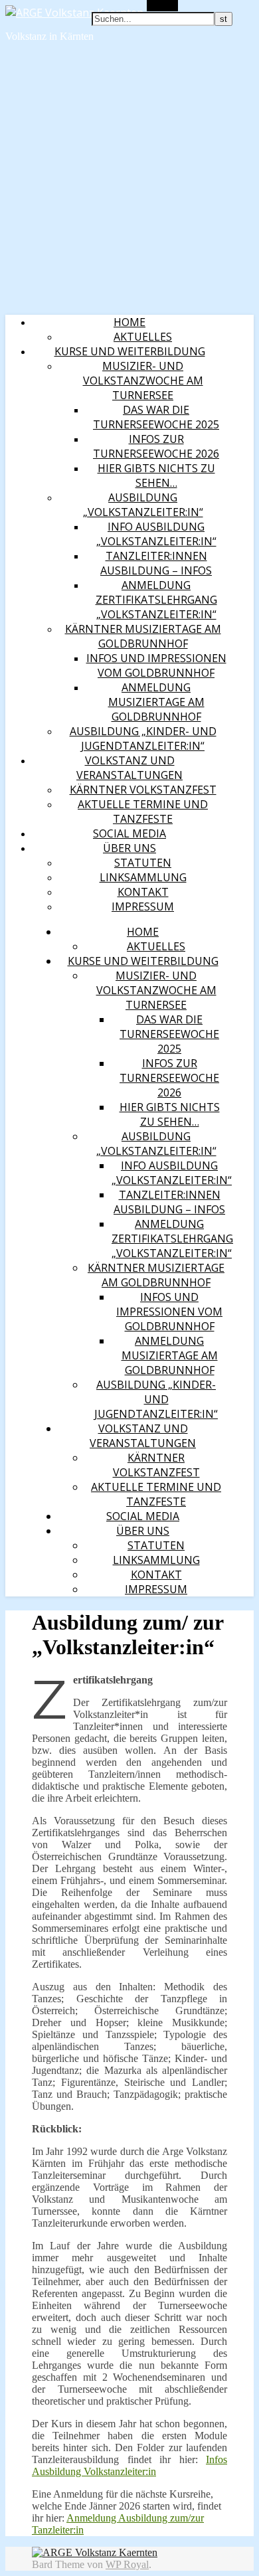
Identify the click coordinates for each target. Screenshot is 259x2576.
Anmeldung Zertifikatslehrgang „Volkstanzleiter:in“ (156, 600)
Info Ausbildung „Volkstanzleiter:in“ (156, 534)
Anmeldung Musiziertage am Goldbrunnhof (156, 702)
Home (129, 322)
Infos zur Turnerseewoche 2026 (156, 446)
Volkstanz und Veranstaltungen (129, 768)
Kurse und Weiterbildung (130, 351)
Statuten (143, 863)
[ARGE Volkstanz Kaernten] (74, 13)
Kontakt (143, 892)
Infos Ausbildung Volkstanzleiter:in (129, 2465)
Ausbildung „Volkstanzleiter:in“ (143, 505)
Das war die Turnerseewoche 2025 (156, 417)
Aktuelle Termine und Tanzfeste (143, 812)
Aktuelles (143, 337)
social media (129, 833)
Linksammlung (143, 877)
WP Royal (127, 2564)
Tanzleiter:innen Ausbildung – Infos (156, 563)
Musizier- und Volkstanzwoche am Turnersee (143, 381)
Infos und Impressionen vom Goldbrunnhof (156, 665)
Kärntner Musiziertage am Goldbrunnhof (143, 636)
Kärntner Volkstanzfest (143, 790)
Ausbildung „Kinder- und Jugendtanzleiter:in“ (143, 738)
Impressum (143, 906)
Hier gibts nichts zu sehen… (156, 475)
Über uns (129, 848)
